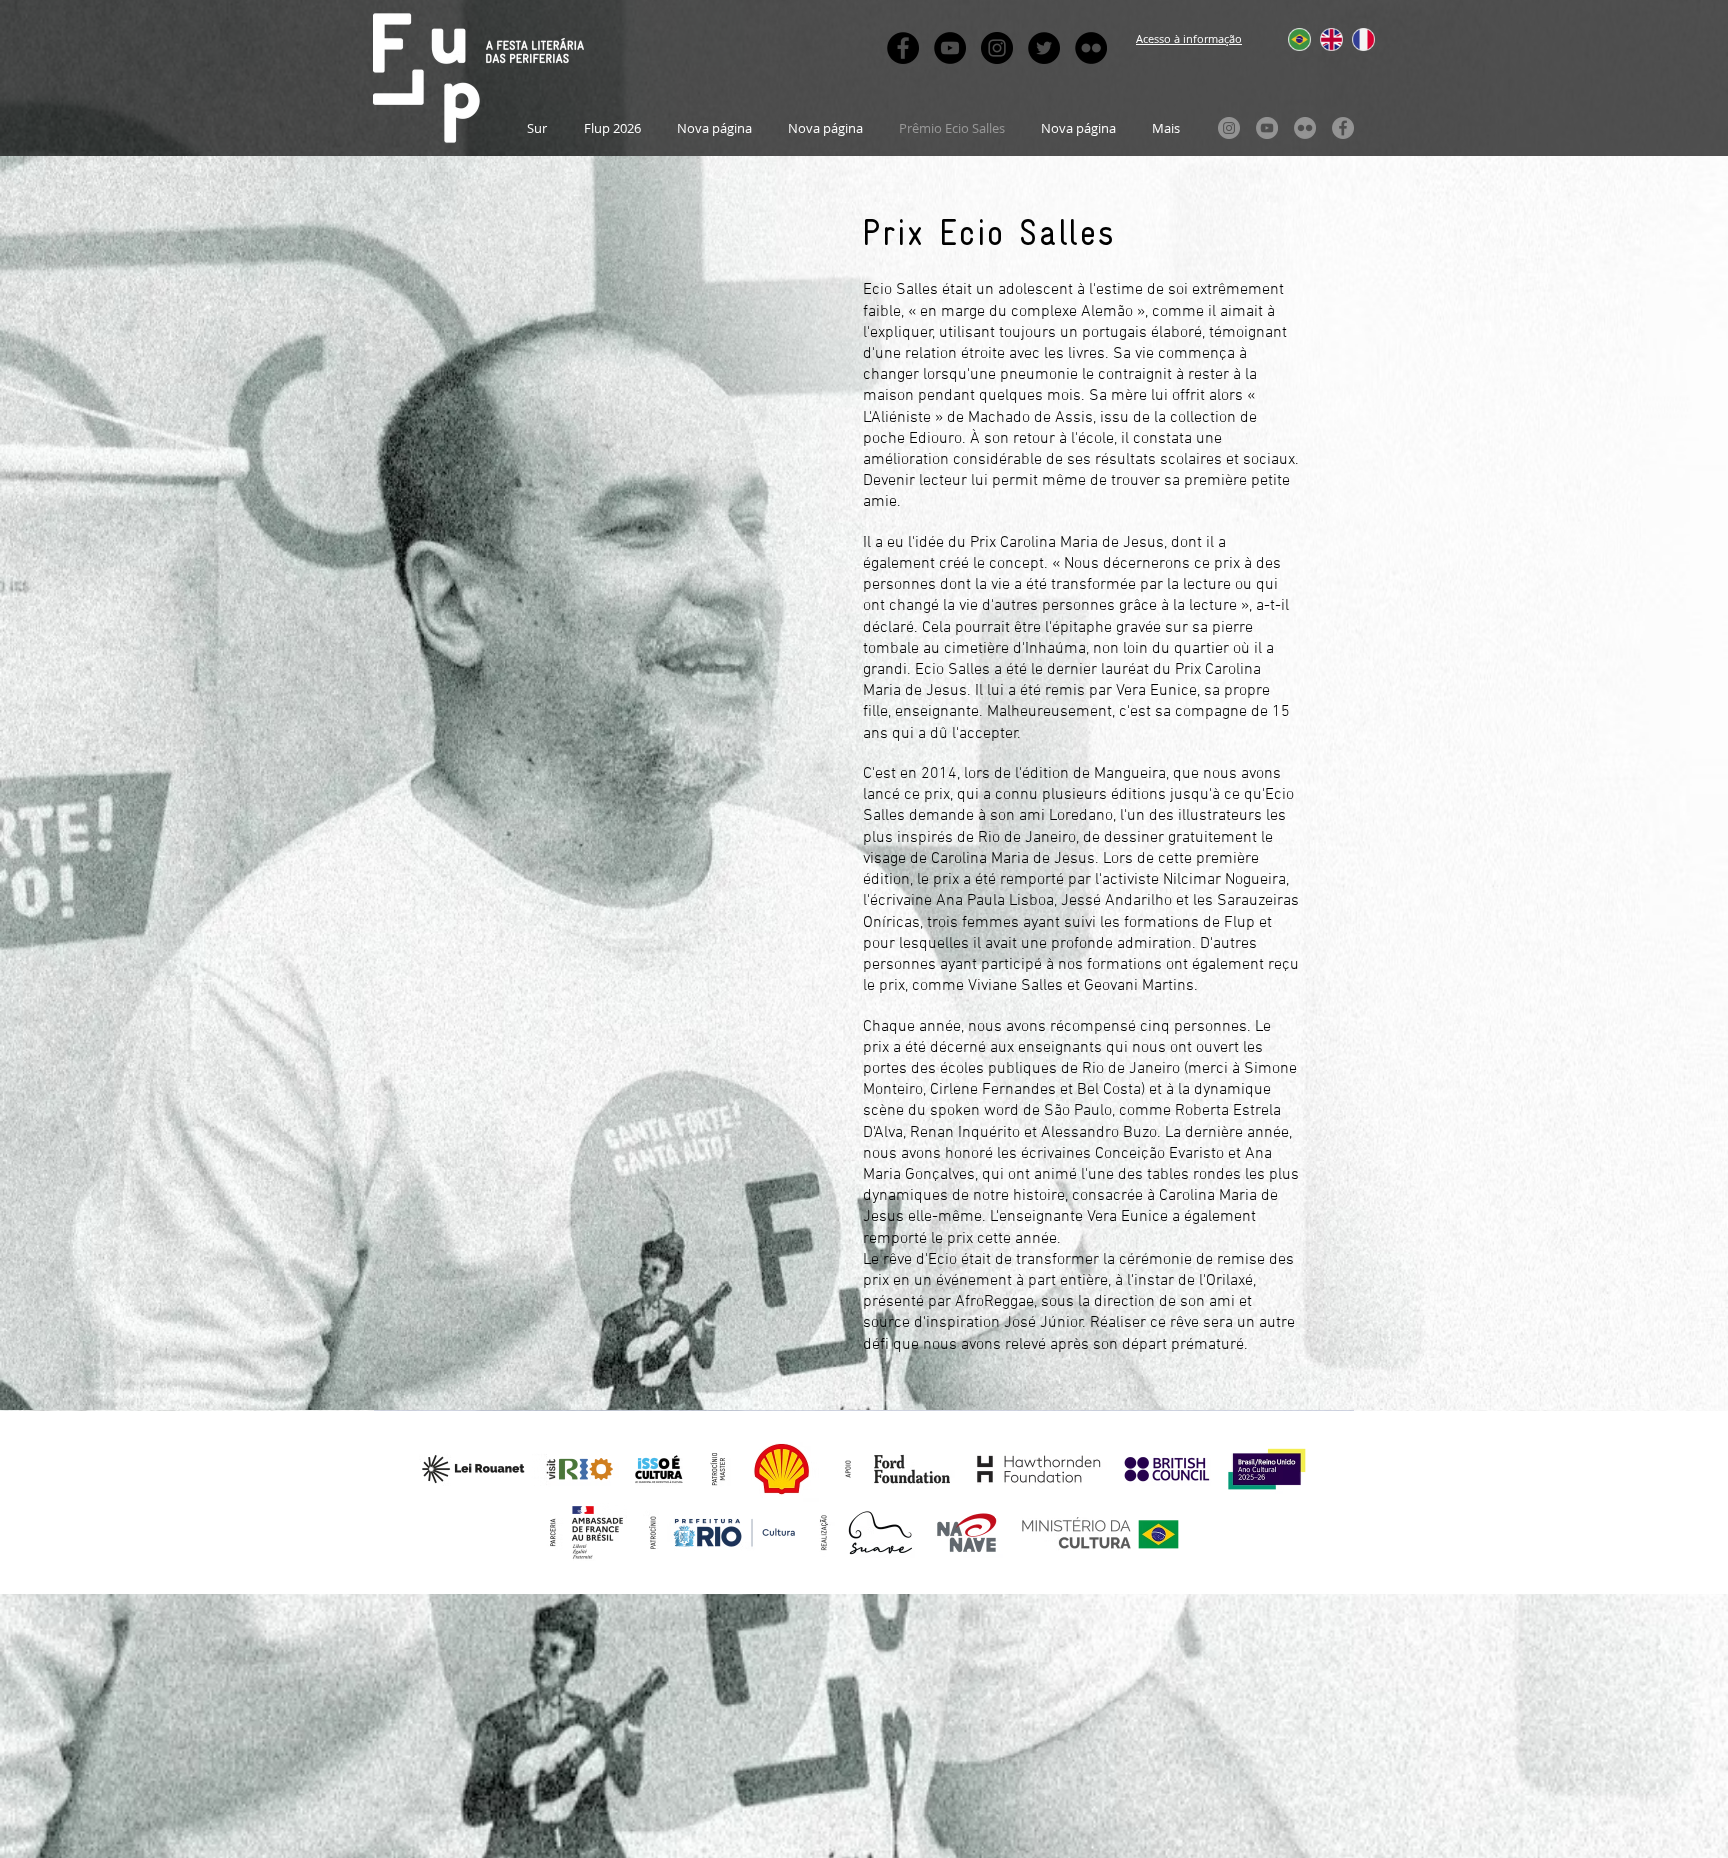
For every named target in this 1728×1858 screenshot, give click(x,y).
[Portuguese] (1289, 39)
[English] (1321, 39)
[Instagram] (1229, 128)
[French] (1353, 39)
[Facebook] (1343, 128)
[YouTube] (1267, 128)
